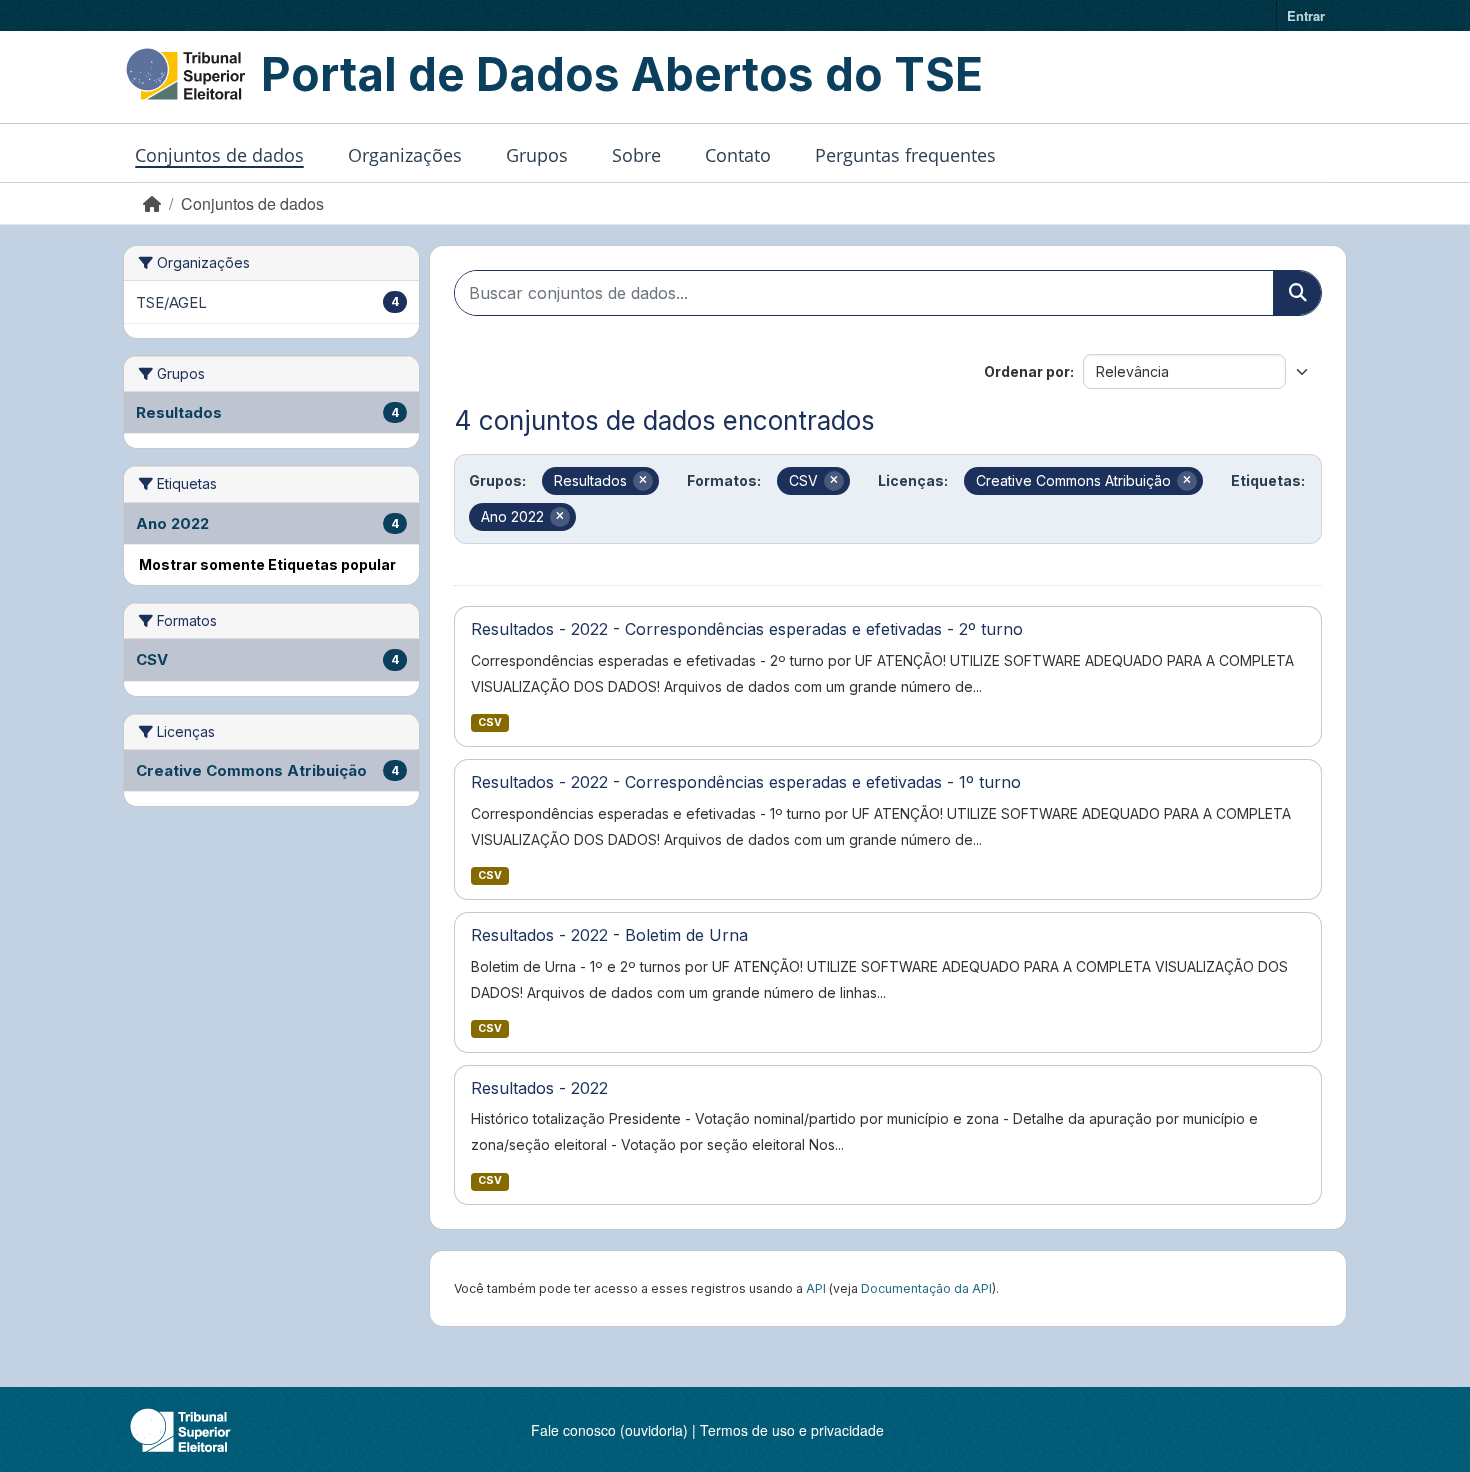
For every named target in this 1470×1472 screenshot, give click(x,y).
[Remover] (643, 481)
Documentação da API (926, 1288)
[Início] (152, 203)
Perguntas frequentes (905, 155)
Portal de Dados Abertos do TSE (622, 74)
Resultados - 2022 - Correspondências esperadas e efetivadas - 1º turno (746, 782)
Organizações (405, 155)
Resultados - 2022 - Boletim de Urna (609, 935)
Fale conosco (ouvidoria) (609, 1430)
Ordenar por (1027, 371)
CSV (490, 722)
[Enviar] (1297, 293)
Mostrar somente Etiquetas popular (267, 564)
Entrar (1306, 15)
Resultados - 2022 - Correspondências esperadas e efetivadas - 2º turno (747, 629)
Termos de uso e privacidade (792, 1430)
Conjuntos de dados (219, 155)
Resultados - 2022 (539, 1088)
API (816, 1288)
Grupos (537, 155)
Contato (738, 155)
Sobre (636, 155)
